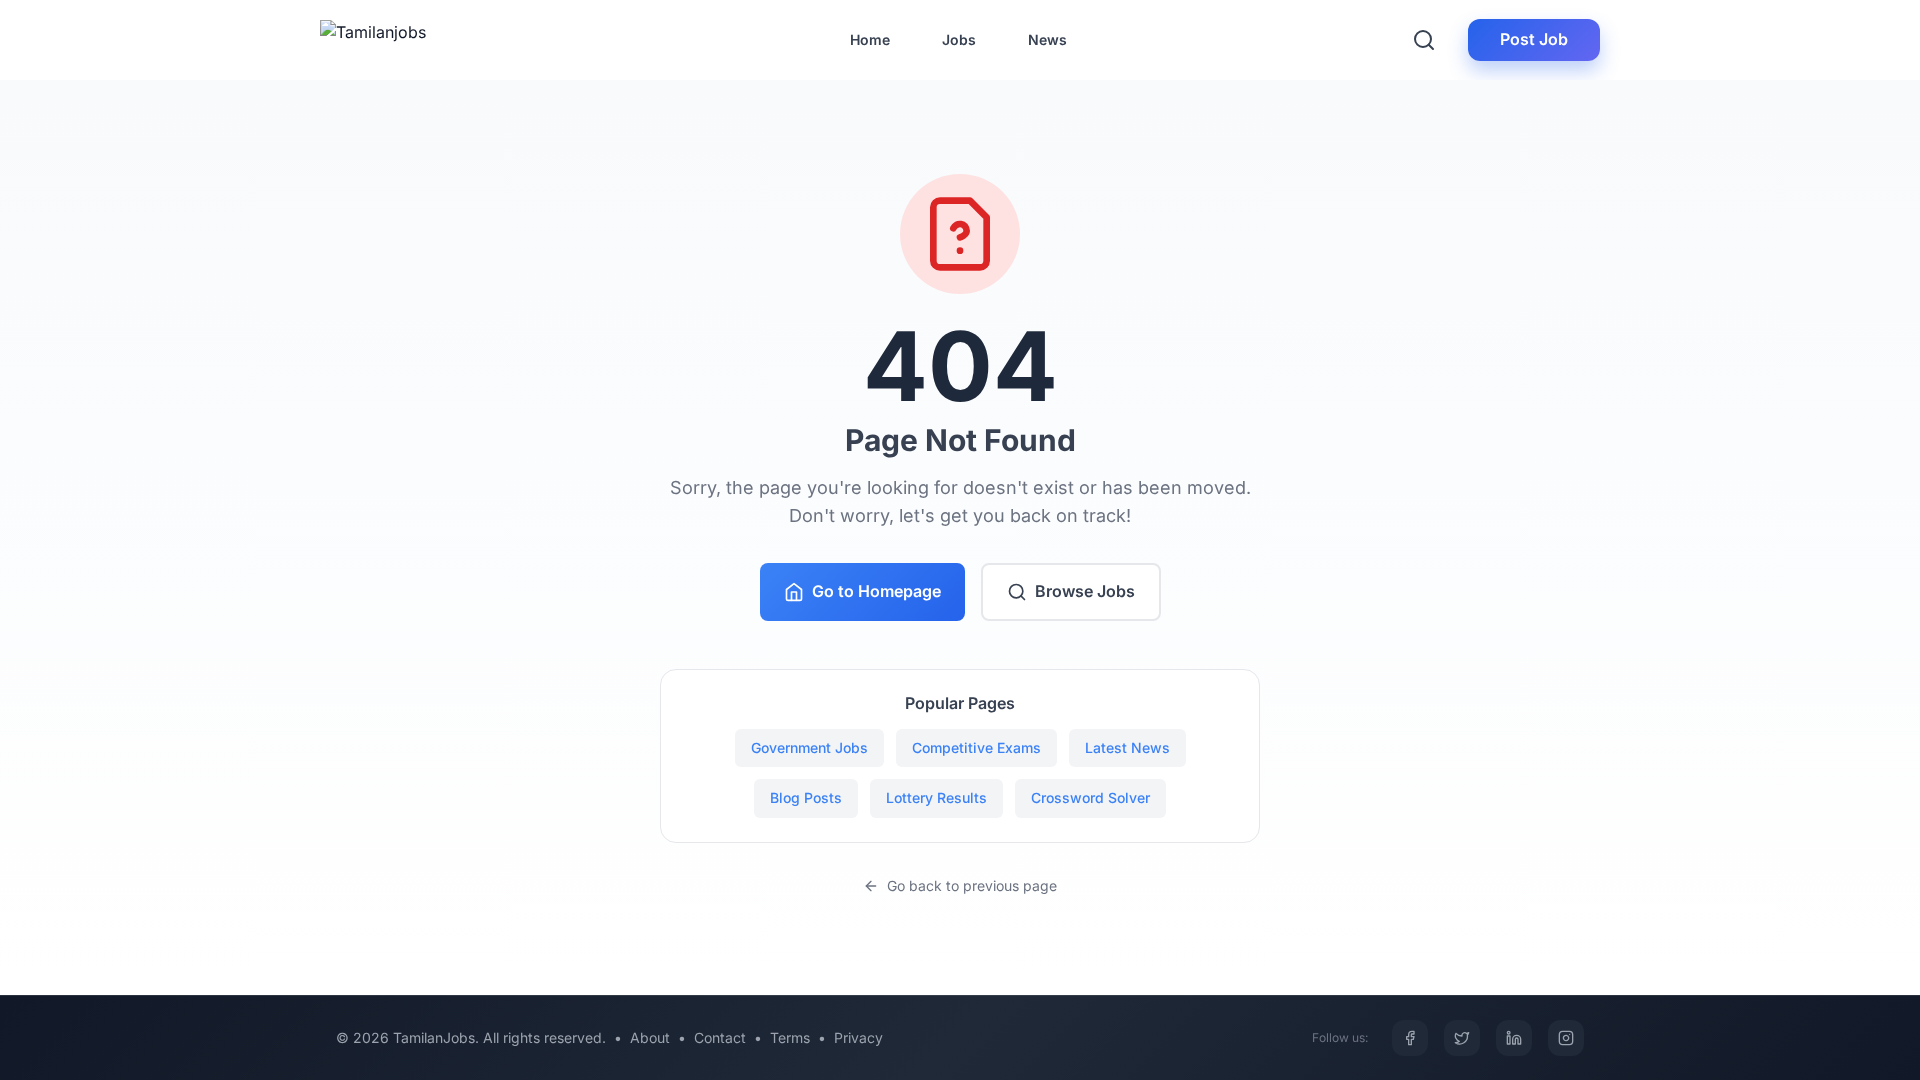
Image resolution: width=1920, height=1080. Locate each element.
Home (870, 39)
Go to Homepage (876, 591)
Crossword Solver (1090, 797)
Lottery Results (936, 797)
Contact (720, 1037)
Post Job (1534, 39)
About (650, 1037)
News (1047, 39)
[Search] (1424, 40)
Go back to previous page (972, 885)
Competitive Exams (976, 747)
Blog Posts (806, 797)
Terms (790, 1037)
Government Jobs (809, 747)
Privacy (858, 1037)
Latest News (1127, 747)
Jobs (959, 39)
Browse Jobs (1085, 591)
